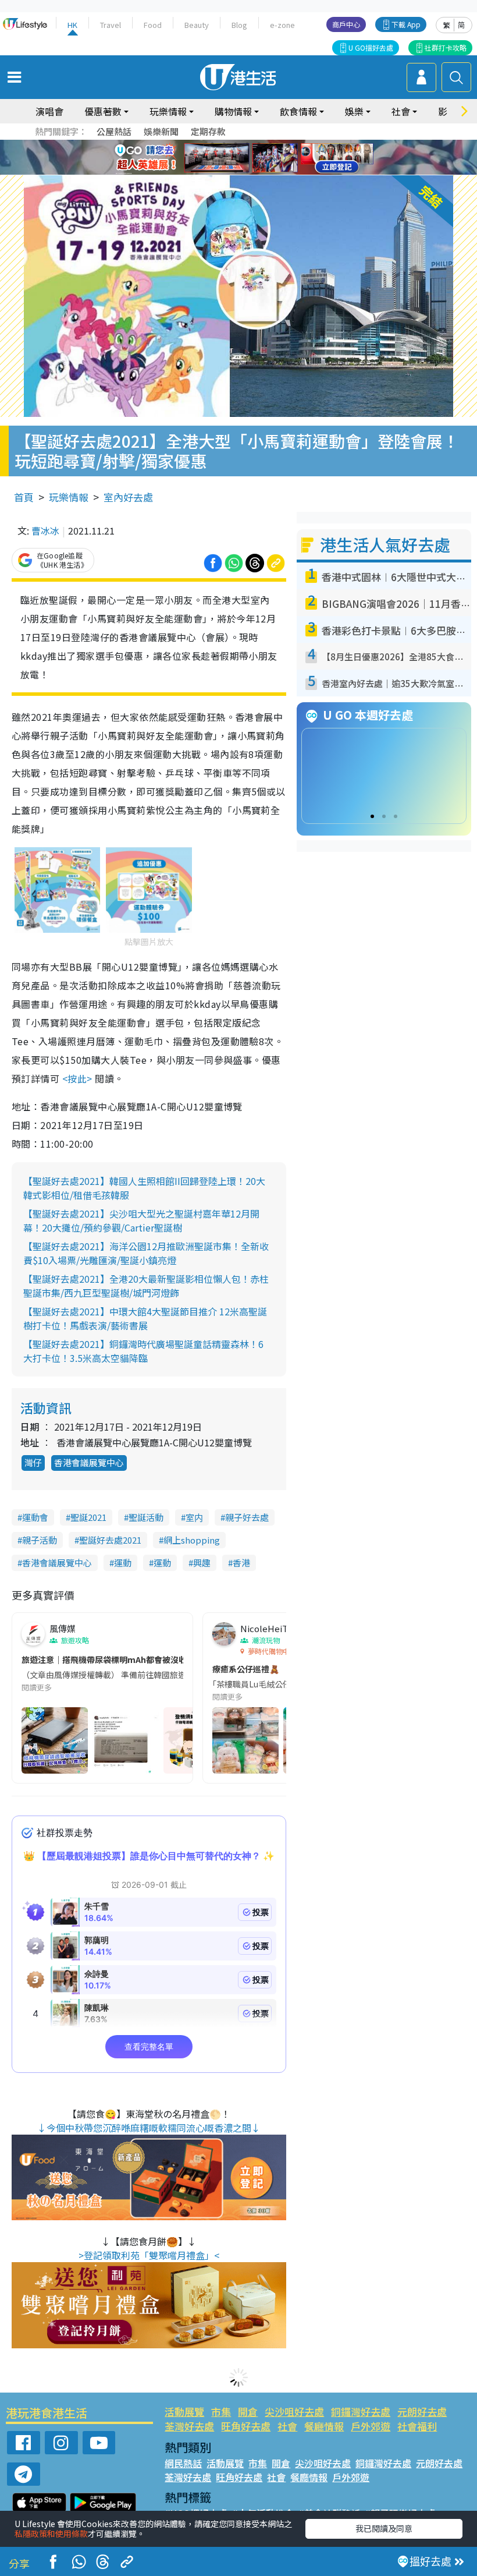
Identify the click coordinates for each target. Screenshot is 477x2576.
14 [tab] (247, 172)
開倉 (248, 2412)
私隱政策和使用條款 (51, 2533)
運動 (123, 1563)
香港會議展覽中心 (89, 1462)
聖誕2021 (88, 1517)
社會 (287, 2426)
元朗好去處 (422, 2412)
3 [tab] (236, 144)
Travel (111, 25)
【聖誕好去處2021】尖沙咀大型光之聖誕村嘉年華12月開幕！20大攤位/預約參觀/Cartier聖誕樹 (141, 1220)
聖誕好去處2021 (110, 1540)
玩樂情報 (69, 497)
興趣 (202, 1563)
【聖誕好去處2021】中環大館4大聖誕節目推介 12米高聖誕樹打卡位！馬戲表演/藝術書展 (145, 1318)
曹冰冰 (45, 530)
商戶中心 (346, 24)
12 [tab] (270, 158)
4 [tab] (247, 144)
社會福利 (417, 2426)
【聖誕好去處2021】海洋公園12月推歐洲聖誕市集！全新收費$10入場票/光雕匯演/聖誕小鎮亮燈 (146, 1253)
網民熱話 (183, 2463)
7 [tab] (212, 158)
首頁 (24, 497)
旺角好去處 (246, 2426)
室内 (194, 1517)
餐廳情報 (324, 2426)
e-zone (282, 25)
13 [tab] (236, 172)
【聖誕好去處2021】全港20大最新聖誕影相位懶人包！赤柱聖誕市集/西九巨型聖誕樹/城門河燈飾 (146, 1286)
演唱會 (49, 111)
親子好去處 (247, 1517)
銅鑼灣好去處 (361, 2412)
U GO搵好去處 (371, 47)
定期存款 (208, 131)
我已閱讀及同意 (384, 2528)
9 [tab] (236, 158)
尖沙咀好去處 (294, 2412)
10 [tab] (247, 158)
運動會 (35, 1517)
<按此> (77, 1078)
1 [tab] (212, 144)
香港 (241, 1563)
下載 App (406, 24)
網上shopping (192, 1540)
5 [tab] (259, 144)
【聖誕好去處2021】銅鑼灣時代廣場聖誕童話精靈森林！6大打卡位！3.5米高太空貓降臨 (143, 1351)
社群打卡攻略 (446, 47)
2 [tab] (224, 144)
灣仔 (33, 1462)
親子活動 (40, 1540)
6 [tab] (270, 144)
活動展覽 (184, 2412)
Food (153, 25)
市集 (221, 2412)
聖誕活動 (146, 1517)
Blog (239, 25)
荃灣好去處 (189, 2426)
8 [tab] (224, 158)
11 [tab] (259, 158)
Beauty (197, 25)
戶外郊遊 (371, 2426)
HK (72, 25)
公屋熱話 (114, 131)
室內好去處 (128, 497)
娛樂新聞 (161, 131)
